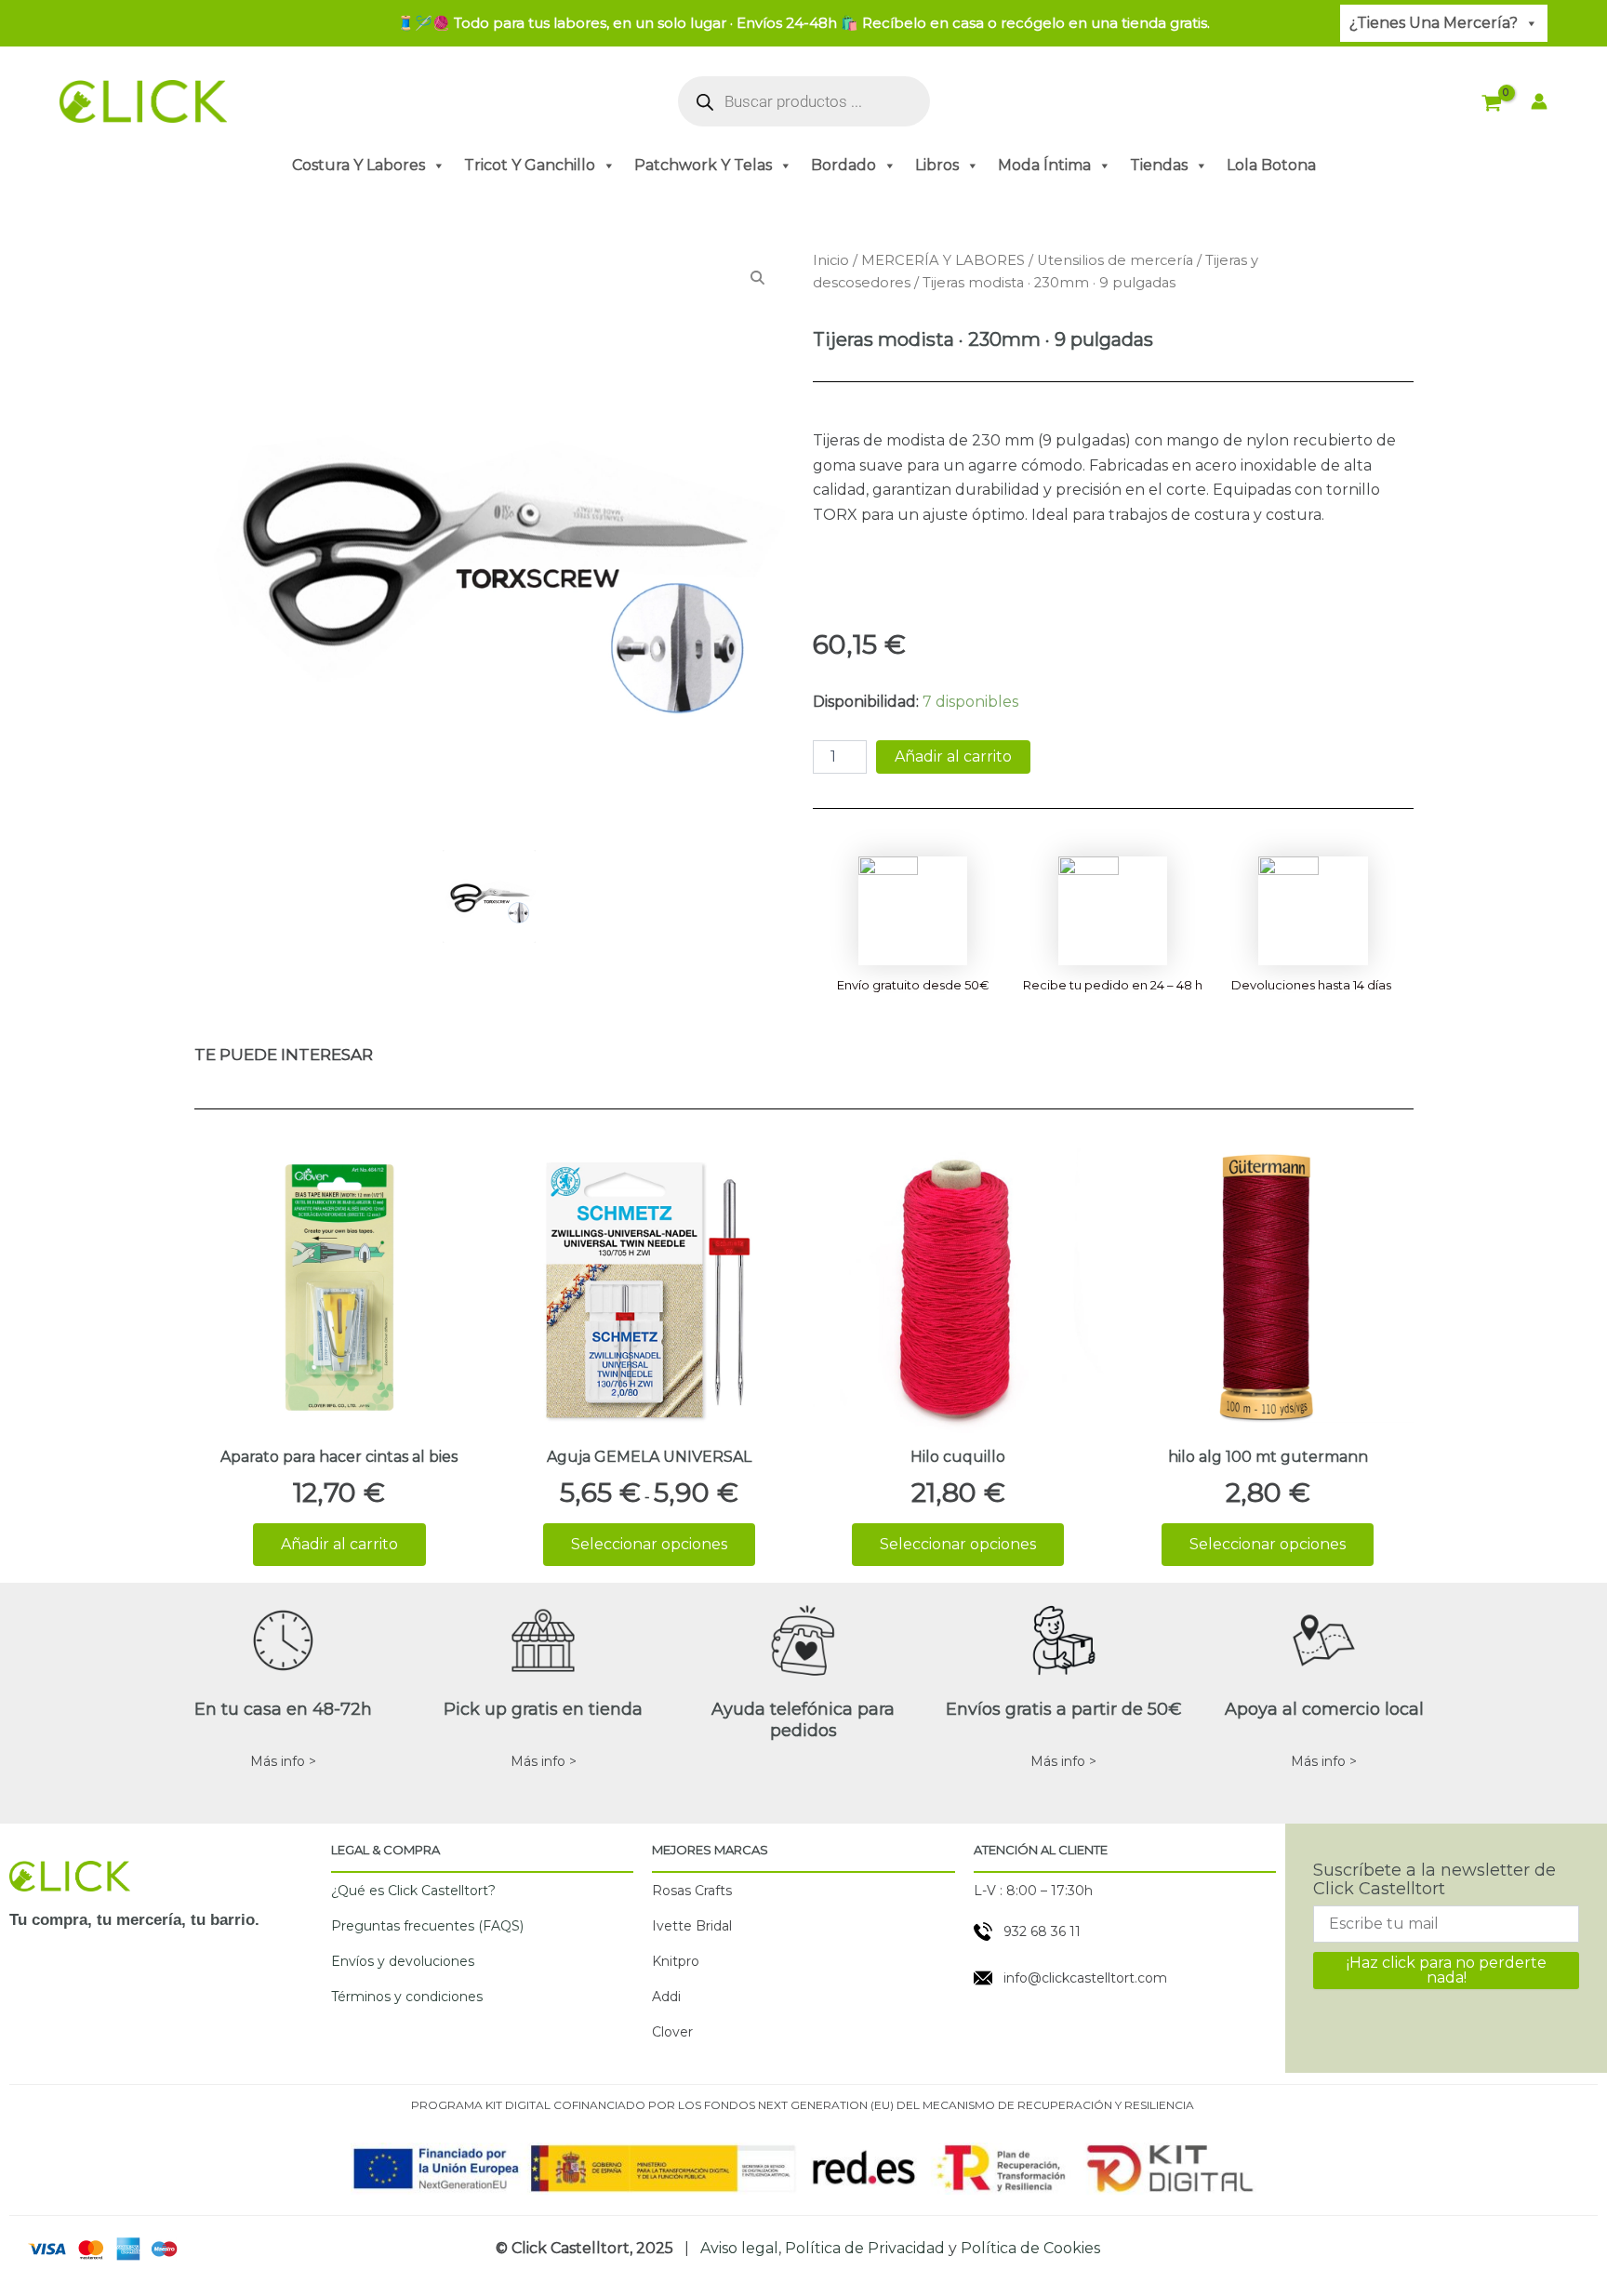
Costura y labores (359, 165)
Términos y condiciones (407, 1997)
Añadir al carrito (953, 756)
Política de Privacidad (865, 2248)
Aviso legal (739, 2248)
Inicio (831, 260)
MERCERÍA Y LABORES (943, 260)
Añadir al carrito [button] (339, 1544)
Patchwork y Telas (703, 165)
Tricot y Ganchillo (530, 165)
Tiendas (1159, 165)
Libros (937, 165)
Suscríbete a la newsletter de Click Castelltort (1434, 1880)
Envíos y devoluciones (403, 1961)
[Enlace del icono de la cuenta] (1539, 101)
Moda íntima (1044, 165)
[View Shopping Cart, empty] (1493, 105)
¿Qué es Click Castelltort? (413, 1891)
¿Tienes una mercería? (1434, 23)
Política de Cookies (1030, 2248)
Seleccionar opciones (649, 1544)
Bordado (843, 165)
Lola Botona (1271, 165)
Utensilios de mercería (1115, 260)
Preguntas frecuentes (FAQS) (427, 1926)
